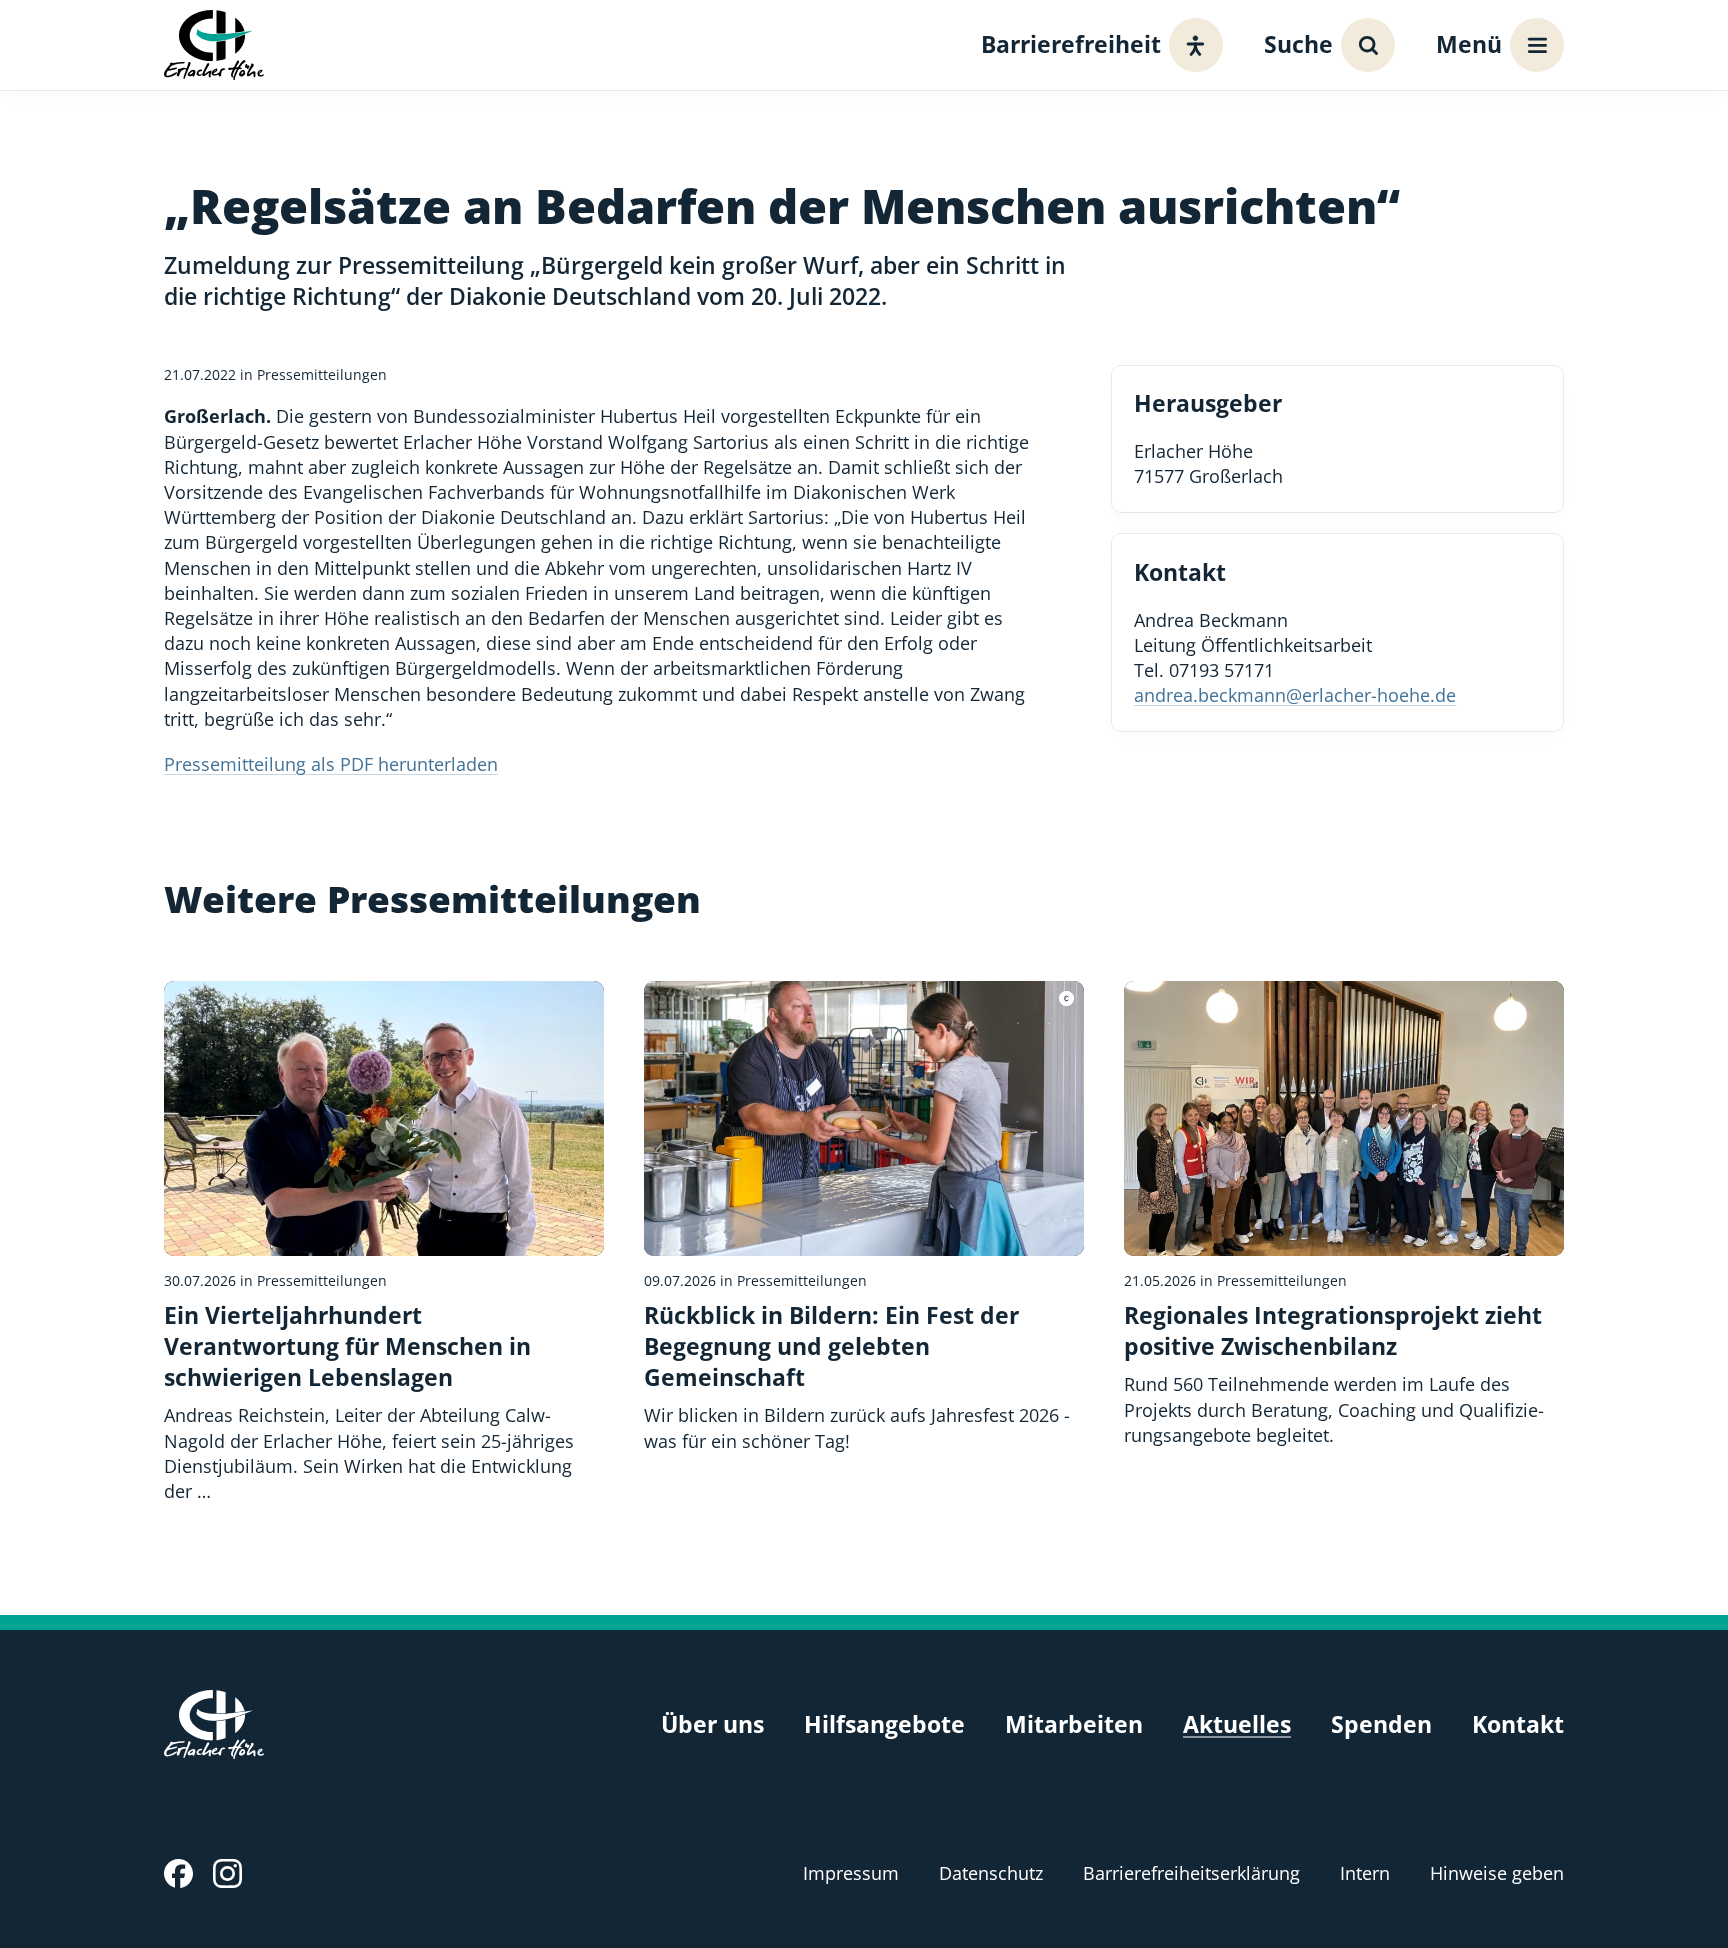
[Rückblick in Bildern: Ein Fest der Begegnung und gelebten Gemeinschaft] (864, 1217)
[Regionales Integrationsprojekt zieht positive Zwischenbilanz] (1344, 1214)
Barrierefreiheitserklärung (1191, 1873)
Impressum (851, 1873)
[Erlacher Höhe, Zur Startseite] (214, 44)
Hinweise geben (1497, 1873)
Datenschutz (991, 1873)
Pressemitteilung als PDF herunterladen (331, 764)
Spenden (1381, 1724)
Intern (1365, 1873)
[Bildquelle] (1066, 998)
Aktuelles (1237, 1724)
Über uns (712, 1724)
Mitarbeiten (1074, 1724)
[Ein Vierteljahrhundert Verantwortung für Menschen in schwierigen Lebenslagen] (384, 1242)
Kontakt (1518, 1724)
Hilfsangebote (884, 1724)
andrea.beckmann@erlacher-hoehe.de (1295, 695)
